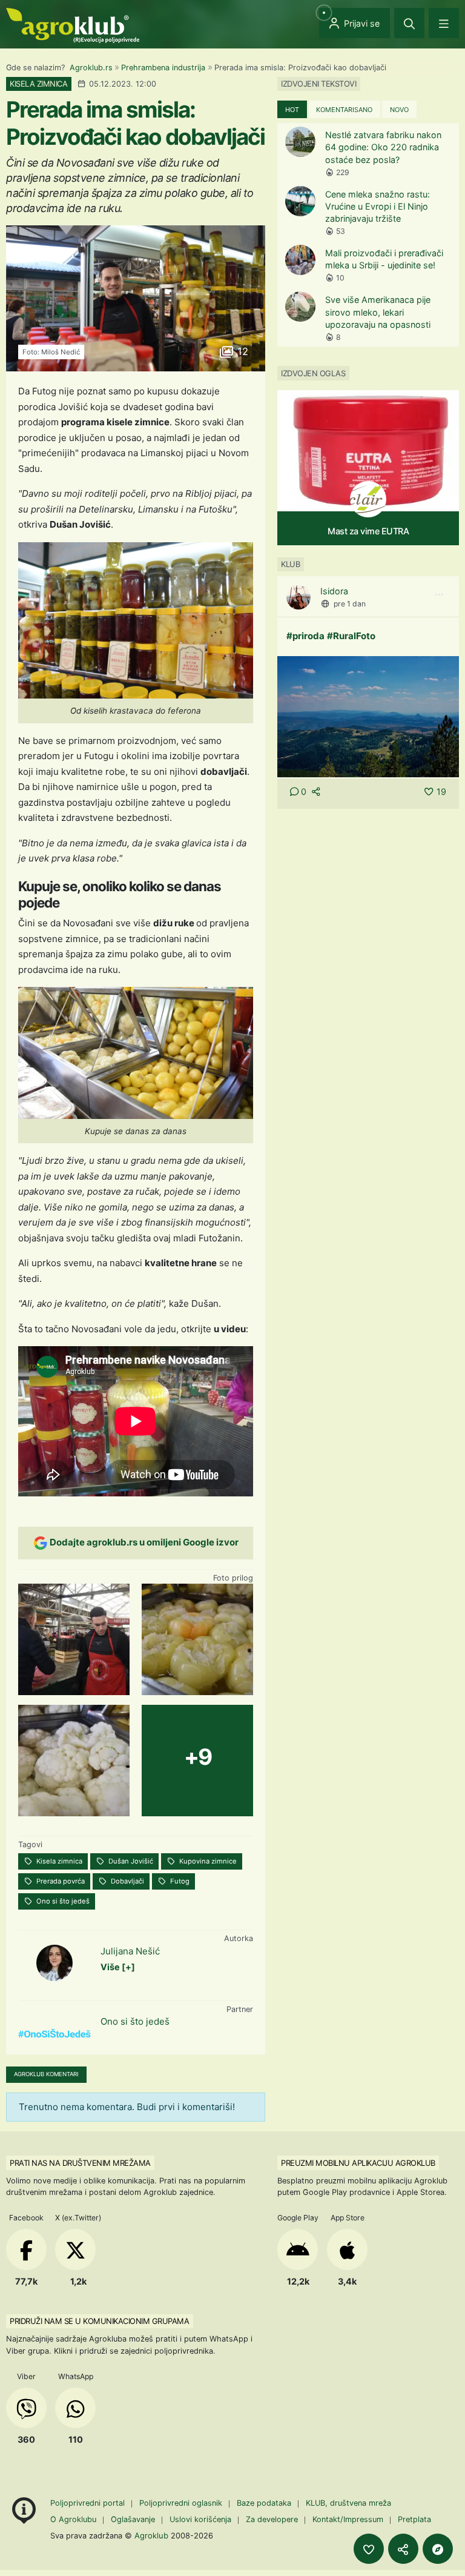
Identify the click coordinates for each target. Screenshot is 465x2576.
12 (241, 351)
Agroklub (151, 2535)
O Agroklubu (73, 2519)
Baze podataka (265, 2503)
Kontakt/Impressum (348, 2519)
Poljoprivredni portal (89, 2503)
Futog (179, 1881)
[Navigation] (444, 23)
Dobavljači (127, 1881)
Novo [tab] (399, 110)
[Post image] (368, 716)
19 (441, 792)
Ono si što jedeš (62, 1901)
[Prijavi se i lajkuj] (369, 2549)
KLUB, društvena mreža (348, 2503)
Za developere (272, 2519)
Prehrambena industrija (163, 68)
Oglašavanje (133, 2519)
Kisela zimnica (58, 1861)
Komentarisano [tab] (344, 110)
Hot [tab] (292, 110)
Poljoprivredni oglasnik (182, 2503)
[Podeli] (403, 2549)
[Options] (439, 595)
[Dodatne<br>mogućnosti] (438, 2549)
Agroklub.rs (91, 68)
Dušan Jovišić (130, 1861)
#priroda (305, 636)
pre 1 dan (350, 604)
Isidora (334, 591)
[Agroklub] (73, 25)
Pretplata (414, 2519)
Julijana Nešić (130, 1951)
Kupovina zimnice (207, 1861)
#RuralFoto (351, 636)
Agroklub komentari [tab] (46, 2074)
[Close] (409, 23)
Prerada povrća (60, 1881)
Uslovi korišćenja (200, 2519)
